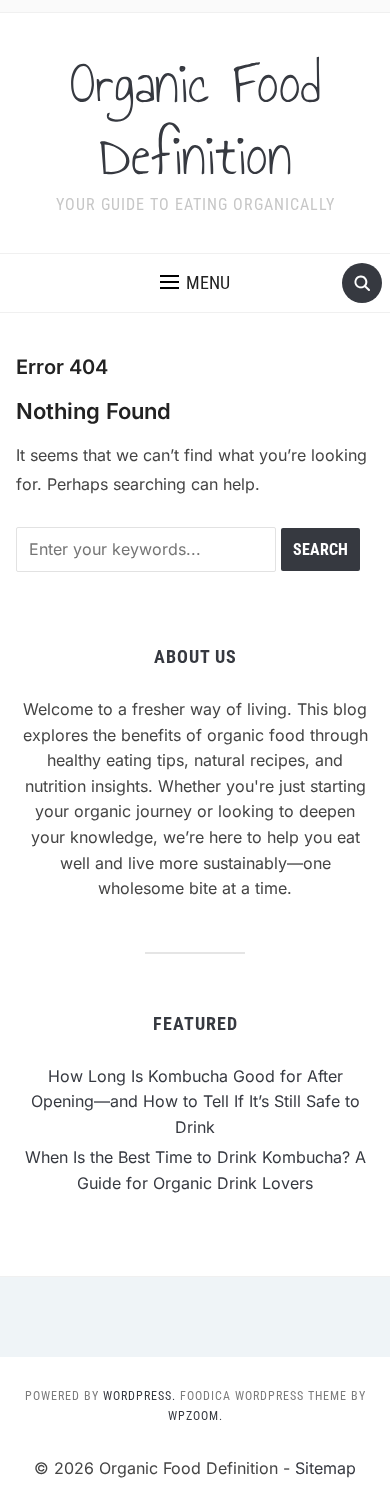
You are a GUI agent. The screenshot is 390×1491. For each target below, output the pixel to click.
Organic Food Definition (195, 120)
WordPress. (139, 1396)
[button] (195, 283)
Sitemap (325, 1468)
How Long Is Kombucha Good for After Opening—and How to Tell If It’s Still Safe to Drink (195, 1101)
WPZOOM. (195, 1416)
